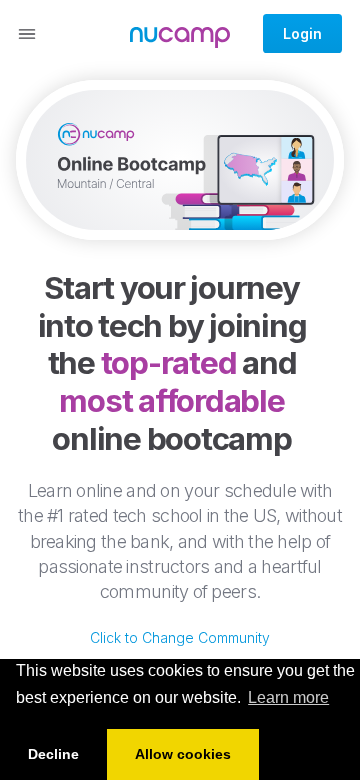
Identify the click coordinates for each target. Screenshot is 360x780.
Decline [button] (53, 754)
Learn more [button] (288, 697)
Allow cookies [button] (183, 754)
